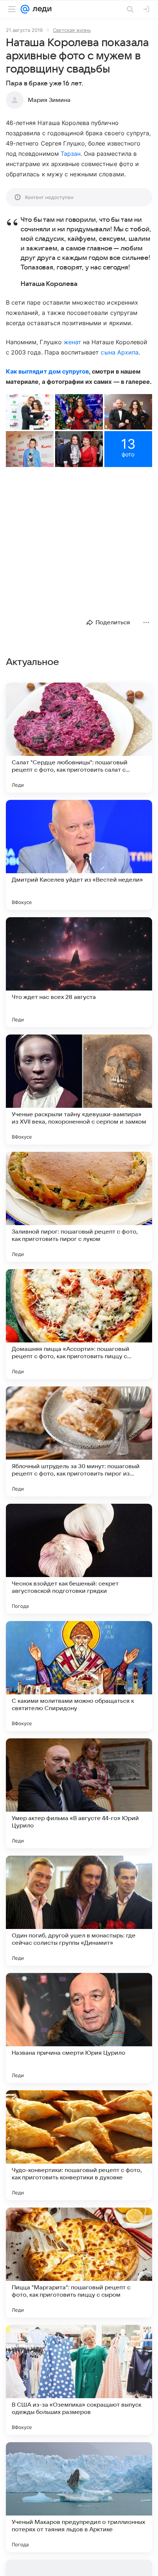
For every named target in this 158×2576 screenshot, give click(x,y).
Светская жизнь (72, 30)
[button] (30, 412)
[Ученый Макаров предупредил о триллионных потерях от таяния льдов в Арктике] (79, 2497)
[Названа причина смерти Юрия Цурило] (79, 2028)
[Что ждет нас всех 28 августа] (79, 972)
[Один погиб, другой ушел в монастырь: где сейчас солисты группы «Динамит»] (79, 1911)
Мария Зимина (49, 100)
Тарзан (71, 154)
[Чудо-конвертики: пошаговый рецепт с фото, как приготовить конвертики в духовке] (79, 2145)
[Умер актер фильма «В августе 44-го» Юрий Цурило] (79, 1793)
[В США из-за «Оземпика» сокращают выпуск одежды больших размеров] (79, 2380)
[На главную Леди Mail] (40, 9)
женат (72, 342)
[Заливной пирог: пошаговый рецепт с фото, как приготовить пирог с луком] (79, 1207)
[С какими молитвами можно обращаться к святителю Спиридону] (79, 1676)
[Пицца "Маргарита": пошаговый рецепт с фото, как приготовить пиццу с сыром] (79, 2263)
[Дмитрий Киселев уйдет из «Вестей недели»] (79, 855)
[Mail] (25, 9)
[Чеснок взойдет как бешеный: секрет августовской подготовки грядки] (79, 1559)
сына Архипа (120, 352)
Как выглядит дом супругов (47, 371)
